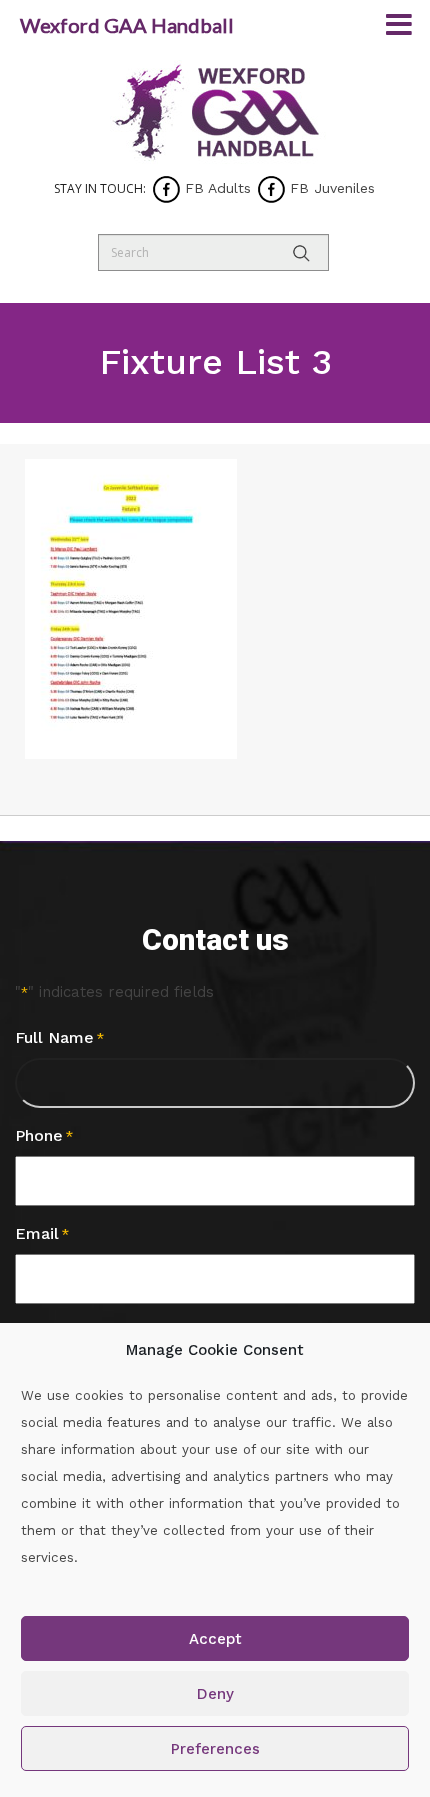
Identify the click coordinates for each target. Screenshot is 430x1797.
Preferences (215, 1749)
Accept (215, 1639)
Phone (44, 1135)
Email (42, 1233)
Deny (215, 1694)
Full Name (59, 1037)
